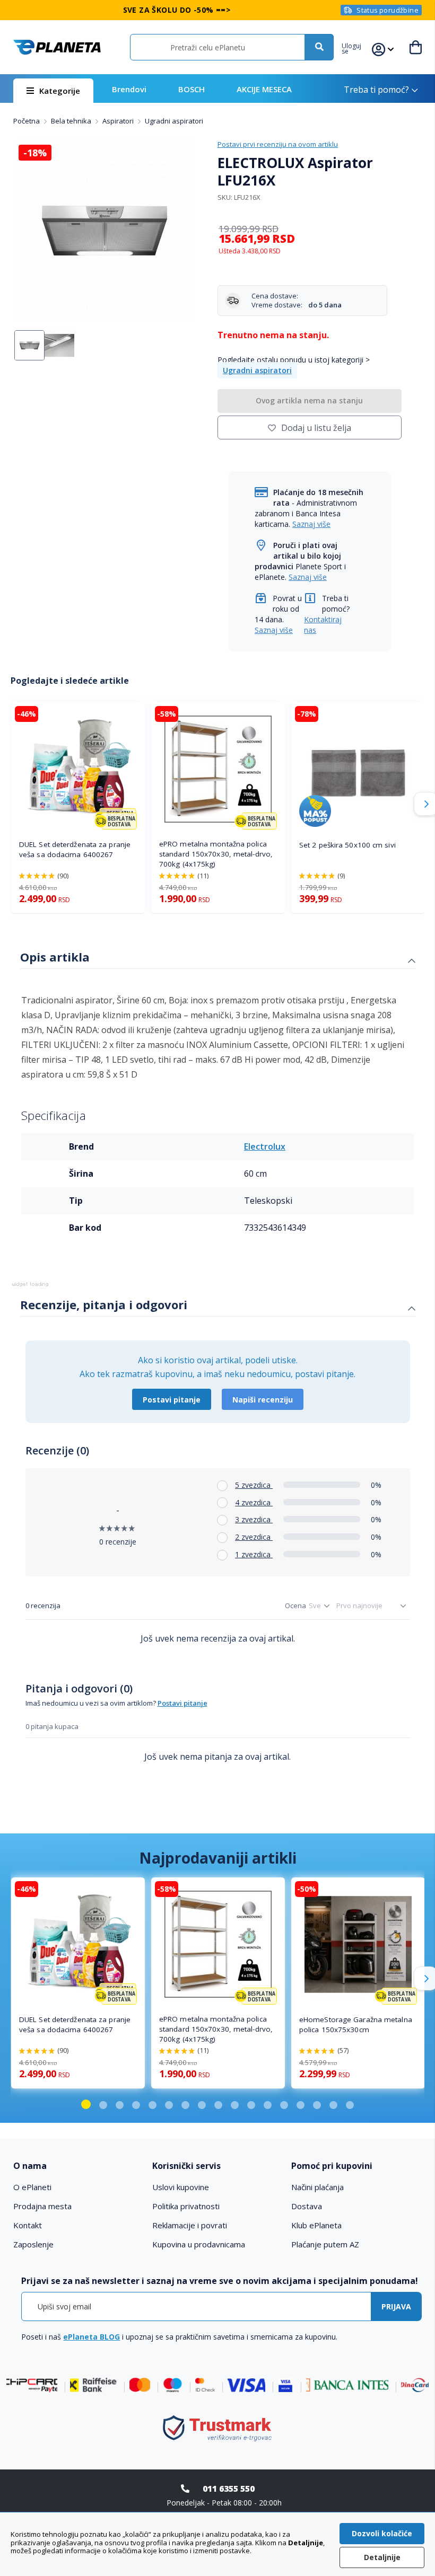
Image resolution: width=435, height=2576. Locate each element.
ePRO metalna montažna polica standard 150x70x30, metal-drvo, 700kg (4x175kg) (216, 854)
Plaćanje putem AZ (325, 2244)
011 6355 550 (229, 2489)
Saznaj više (311, 524)
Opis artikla (55, 957)
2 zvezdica (254, 1537)
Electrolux (265, 1146)
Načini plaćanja (317, 2187)
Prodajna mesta (42, 2206)
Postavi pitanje (172, 1400)
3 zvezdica (254, 1519)
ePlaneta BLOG (92, 2337)
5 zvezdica (254, 1485)
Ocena (295, 1605)
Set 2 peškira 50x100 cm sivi (347, 845)
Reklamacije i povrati (190, 2225)
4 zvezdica (254, 1502)
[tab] (218, 958)
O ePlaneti (32, 2187)
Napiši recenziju (263, 1400)
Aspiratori (119, 121)
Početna (27, 121)
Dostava (307, 2206)
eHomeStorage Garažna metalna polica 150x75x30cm (356, 2024)
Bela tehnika (72, 121)
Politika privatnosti (186, 2206)
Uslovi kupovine (181, 2187)
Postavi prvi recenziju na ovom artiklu (278, 144)
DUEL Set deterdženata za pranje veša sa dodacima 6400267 (75, 849)
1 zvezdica (254, 1554)
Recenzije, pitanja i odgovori (104, 1304)
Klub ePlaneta (316, 2225)
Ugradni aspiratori (174, 121)
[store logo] (57, 47)
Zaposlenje (33, 2244)
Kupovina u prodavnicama (199, 2244)
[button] (357, 47)
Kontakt (28, 2225)
